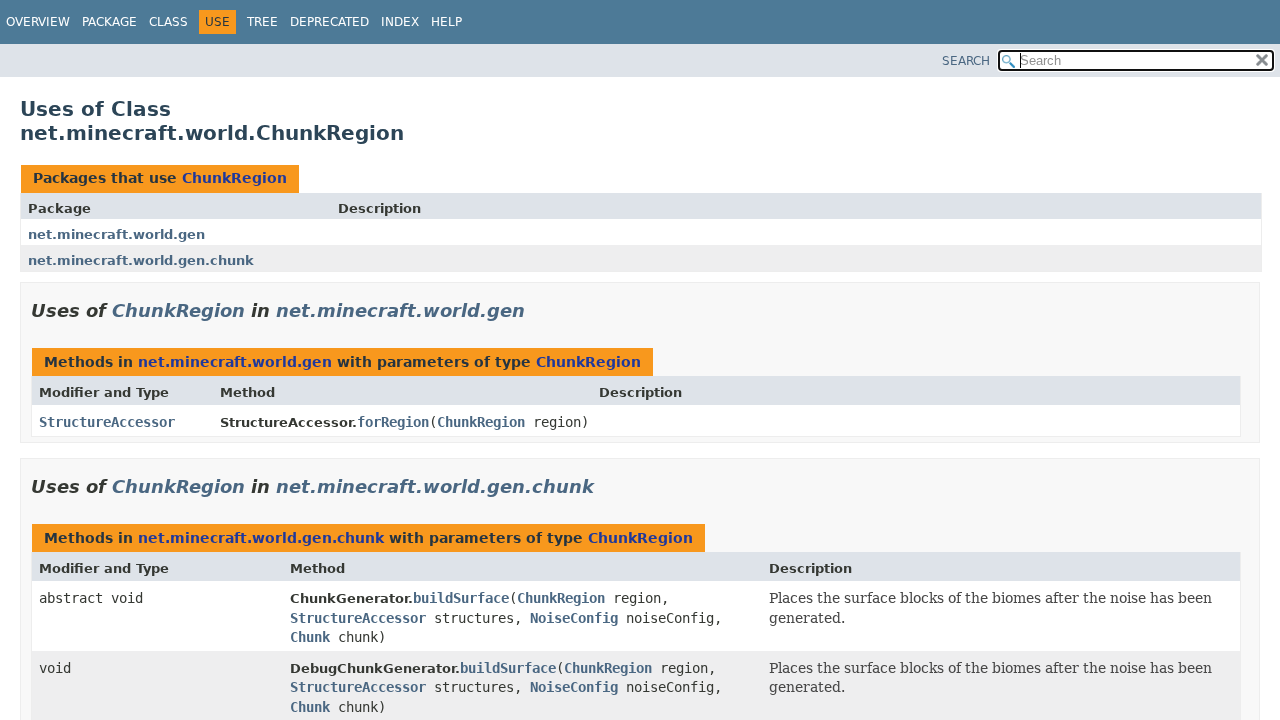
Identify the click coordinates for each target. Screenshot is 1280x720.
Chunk (310, 637)
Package (109, 22)
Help (446, 22)
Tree (262, 22)
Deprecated (329, 22)
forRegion (393, 422)
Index (400, 22)
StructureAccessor (107, 422)
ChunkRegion (234, 178)
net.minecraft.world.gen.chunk (141, 260)
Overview (38, 22)
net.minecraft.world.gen (116, 234)
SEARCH (966, 61)
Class (168, 22)
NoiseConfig (574, 618)
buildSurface (461, 598)
